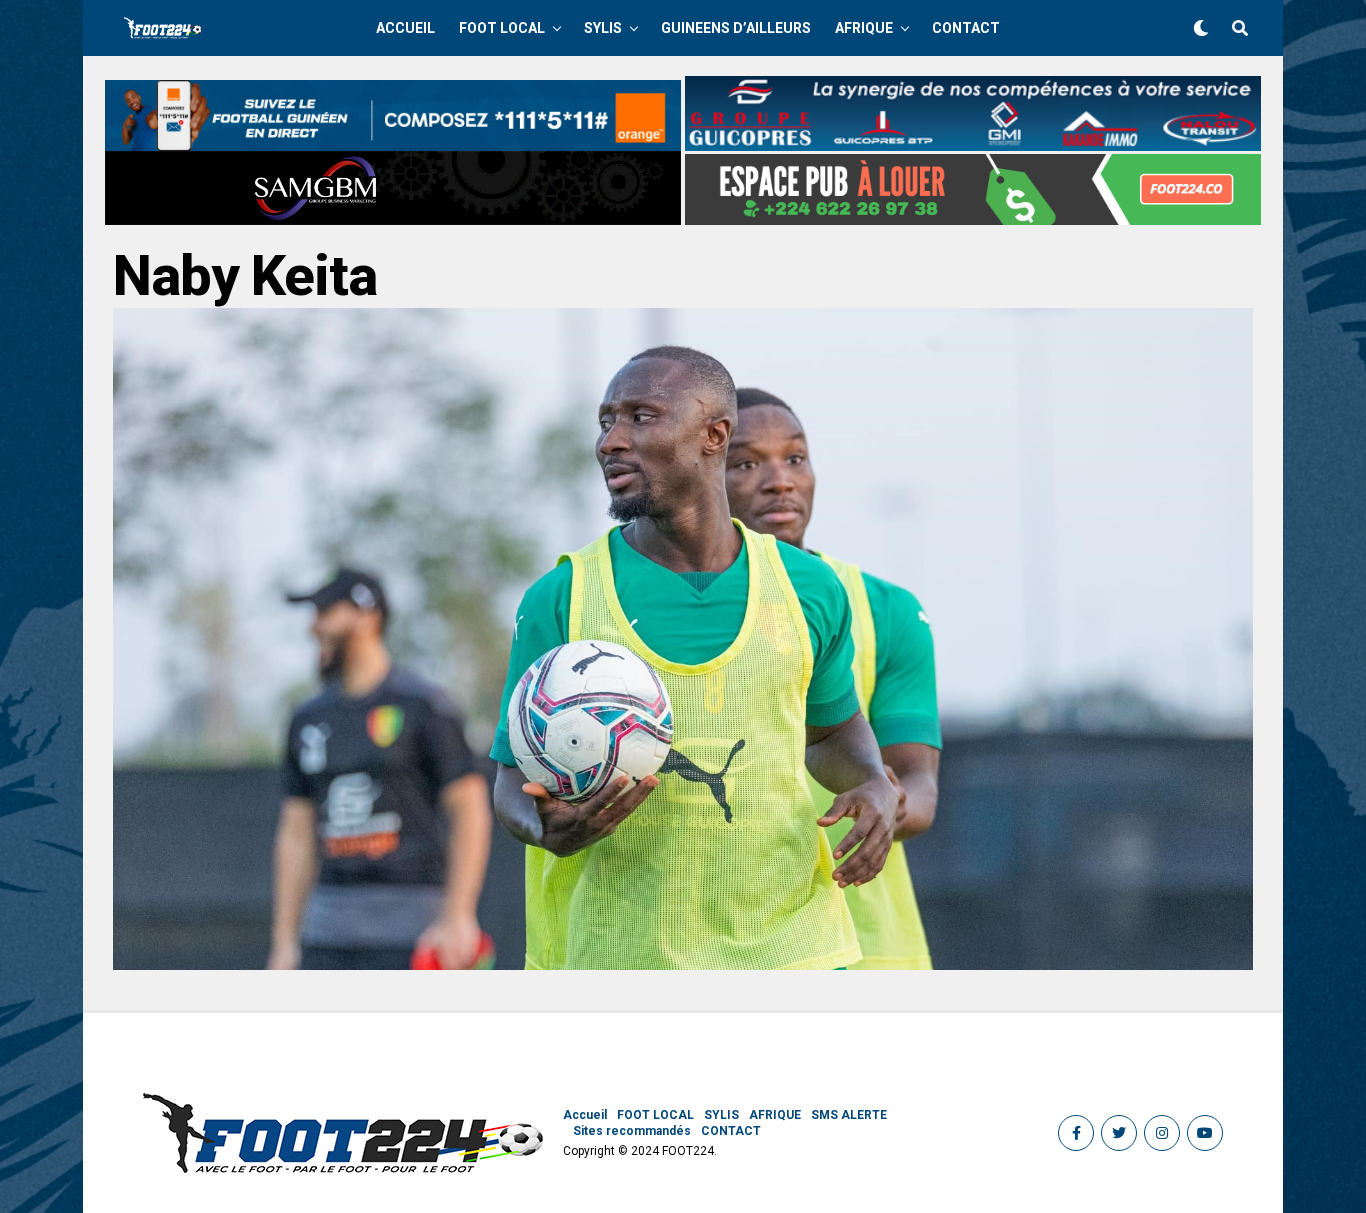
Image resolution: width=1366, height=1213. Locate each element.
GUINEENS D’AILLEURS (736, 28)
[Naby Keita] (683, 964)
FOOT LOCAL (502, 28)
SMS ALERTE (849, 1115)
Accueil (405, 28)
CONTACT (966, 28)
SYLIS (603, 28)
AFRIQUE (864, 28)
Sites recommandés (632, 1131)
